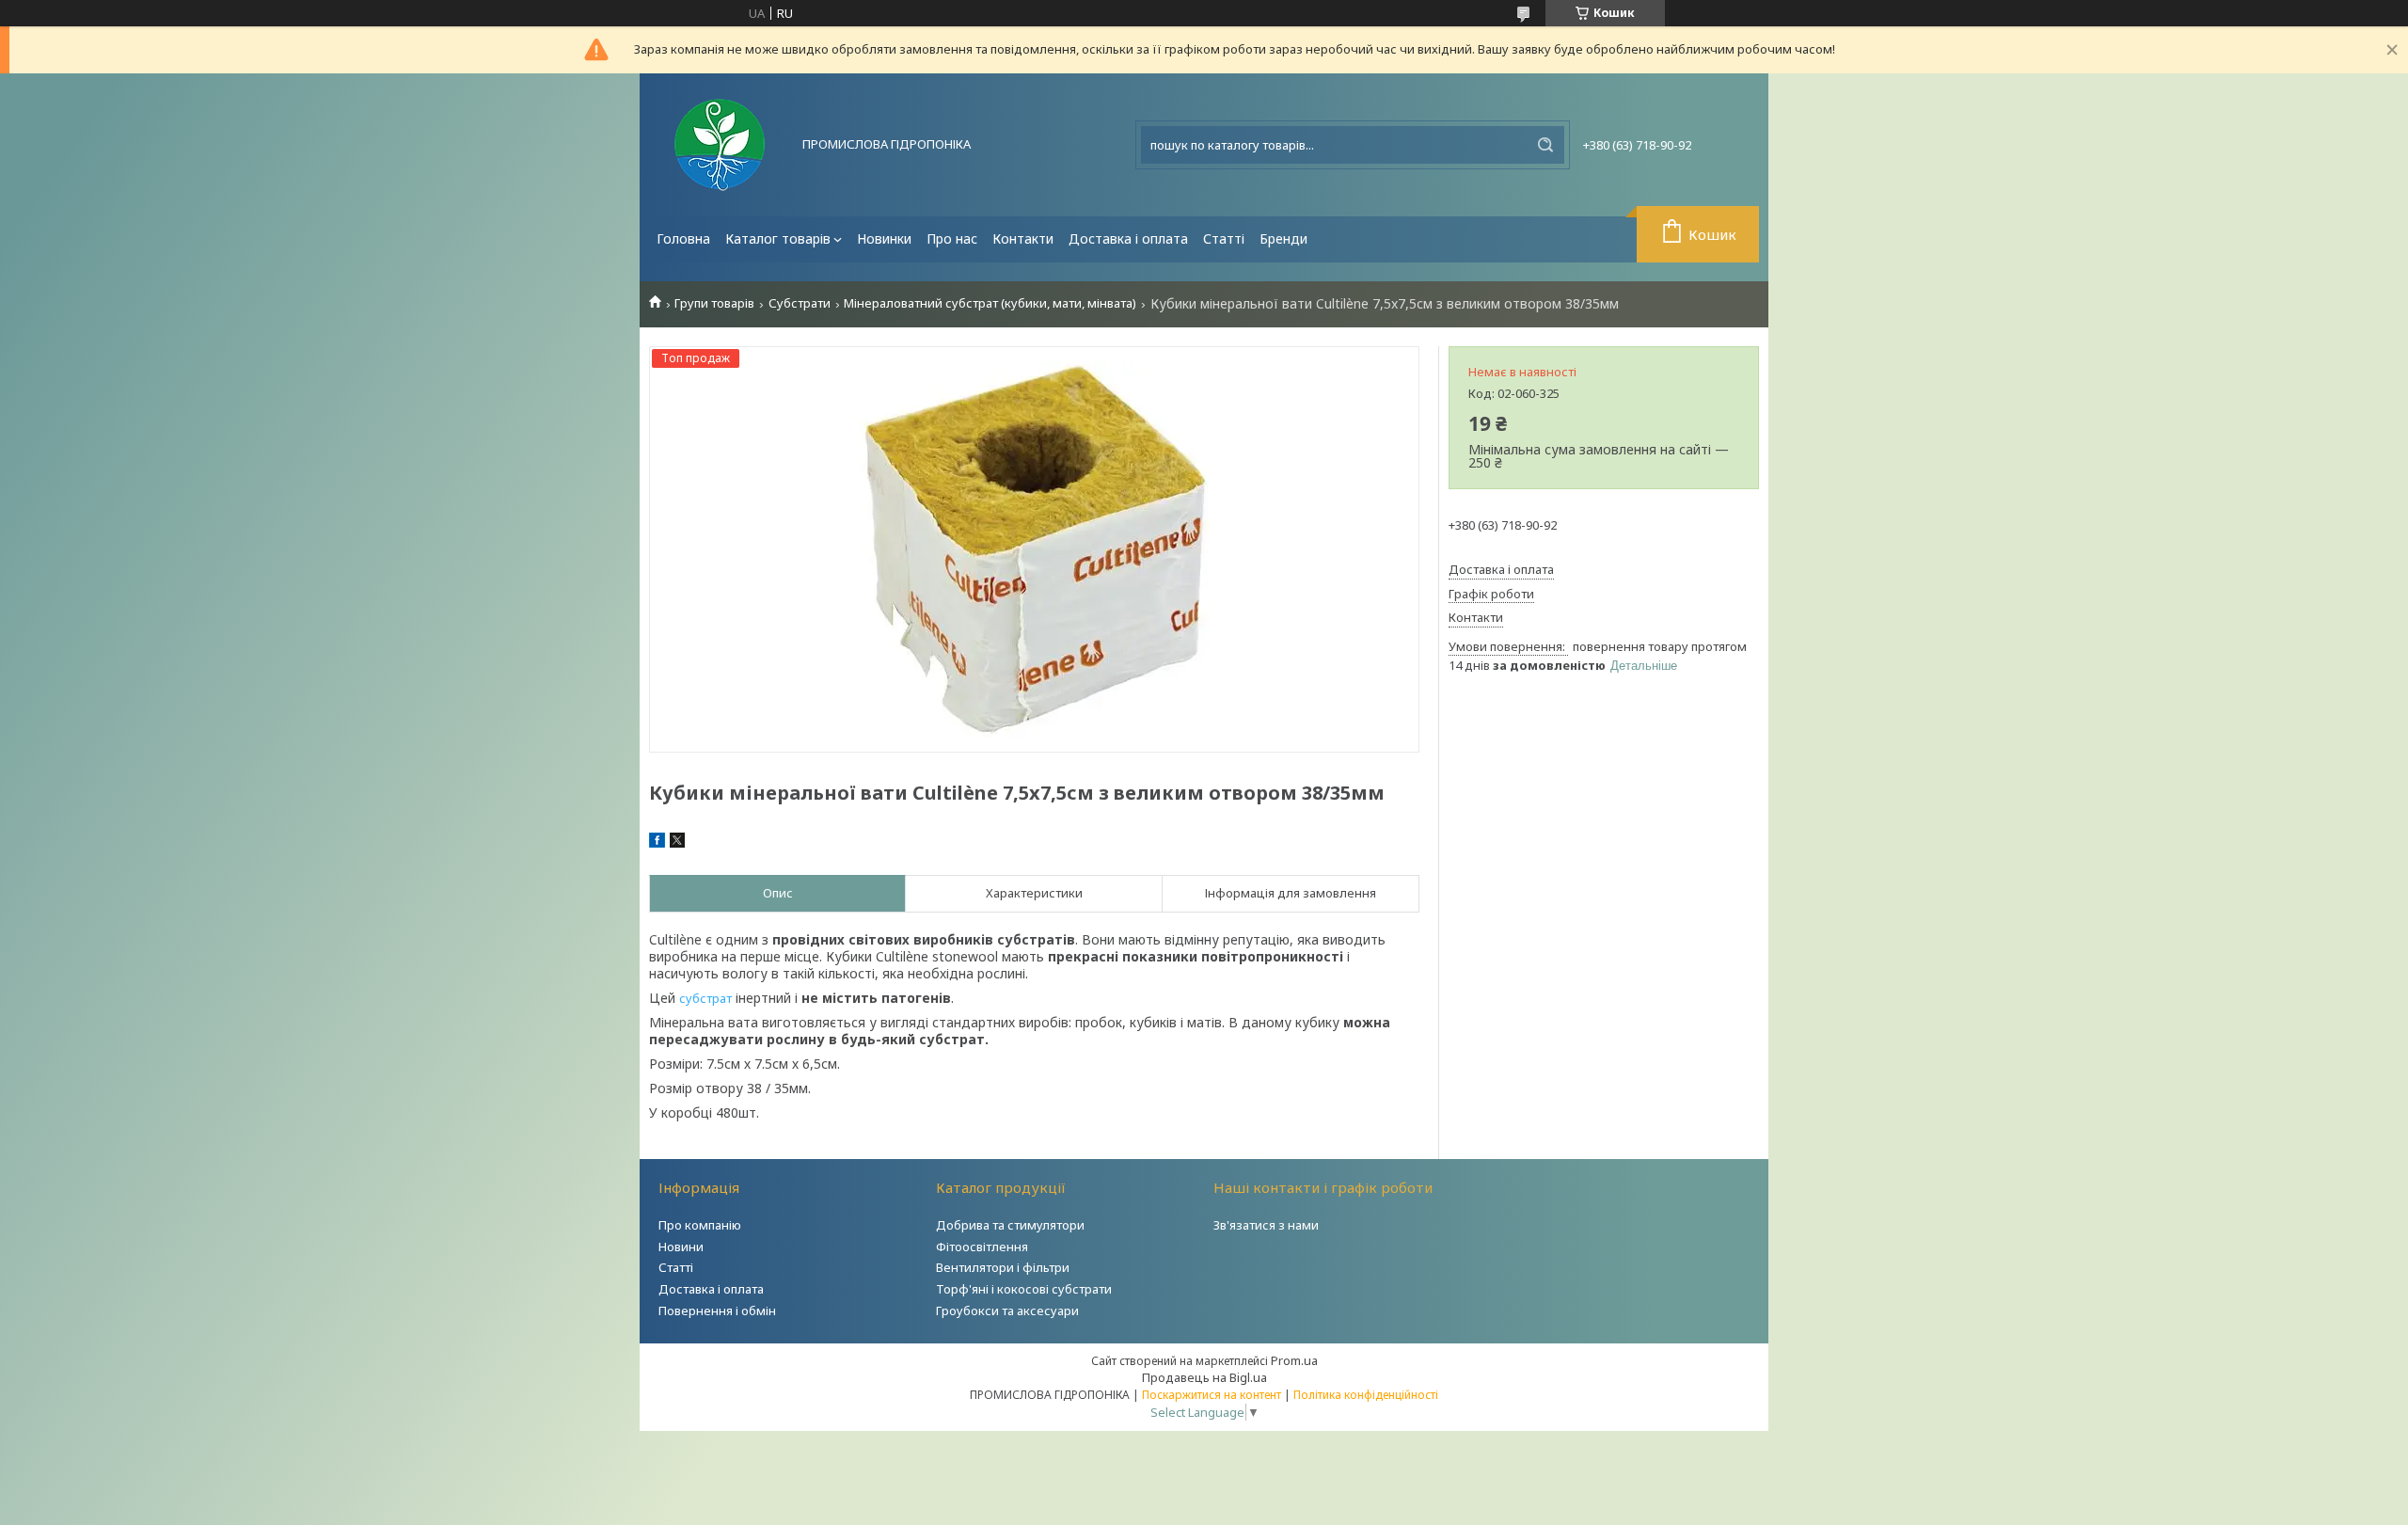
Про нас (952, 238)
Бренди (1283, 238)
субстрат (705, 998)
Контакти (1023, 238)
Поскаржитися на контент (1212, 1395)
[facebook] (657, 843)
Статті (1224, 238)
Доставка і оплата (1128, 238)
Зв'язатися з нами (1266, 1225)
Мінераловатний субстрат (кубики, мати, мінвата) (990, 303)
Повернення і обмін (717, 1311)
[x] (677, 843)
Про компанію (700, 1225)
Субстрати (800, 303)
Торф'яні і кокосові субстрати (1024, 1289)
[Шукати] (1545, 145)
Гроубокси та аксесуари (1007, 1311)
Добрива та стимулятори (1010, 1225)
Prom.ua (1294, 1360)
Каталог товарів (778, 238)
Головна (683, 238)
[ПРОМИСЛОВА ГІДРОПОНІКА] (720, 145)
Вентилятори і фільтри (1003, 1267)
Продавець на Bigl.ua (1204, 1377)
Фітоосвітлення (982, 1247)
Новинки (884, 238)
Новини (681, 1247)
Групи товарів (714, 303)
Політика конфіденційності (1366, 1395)
